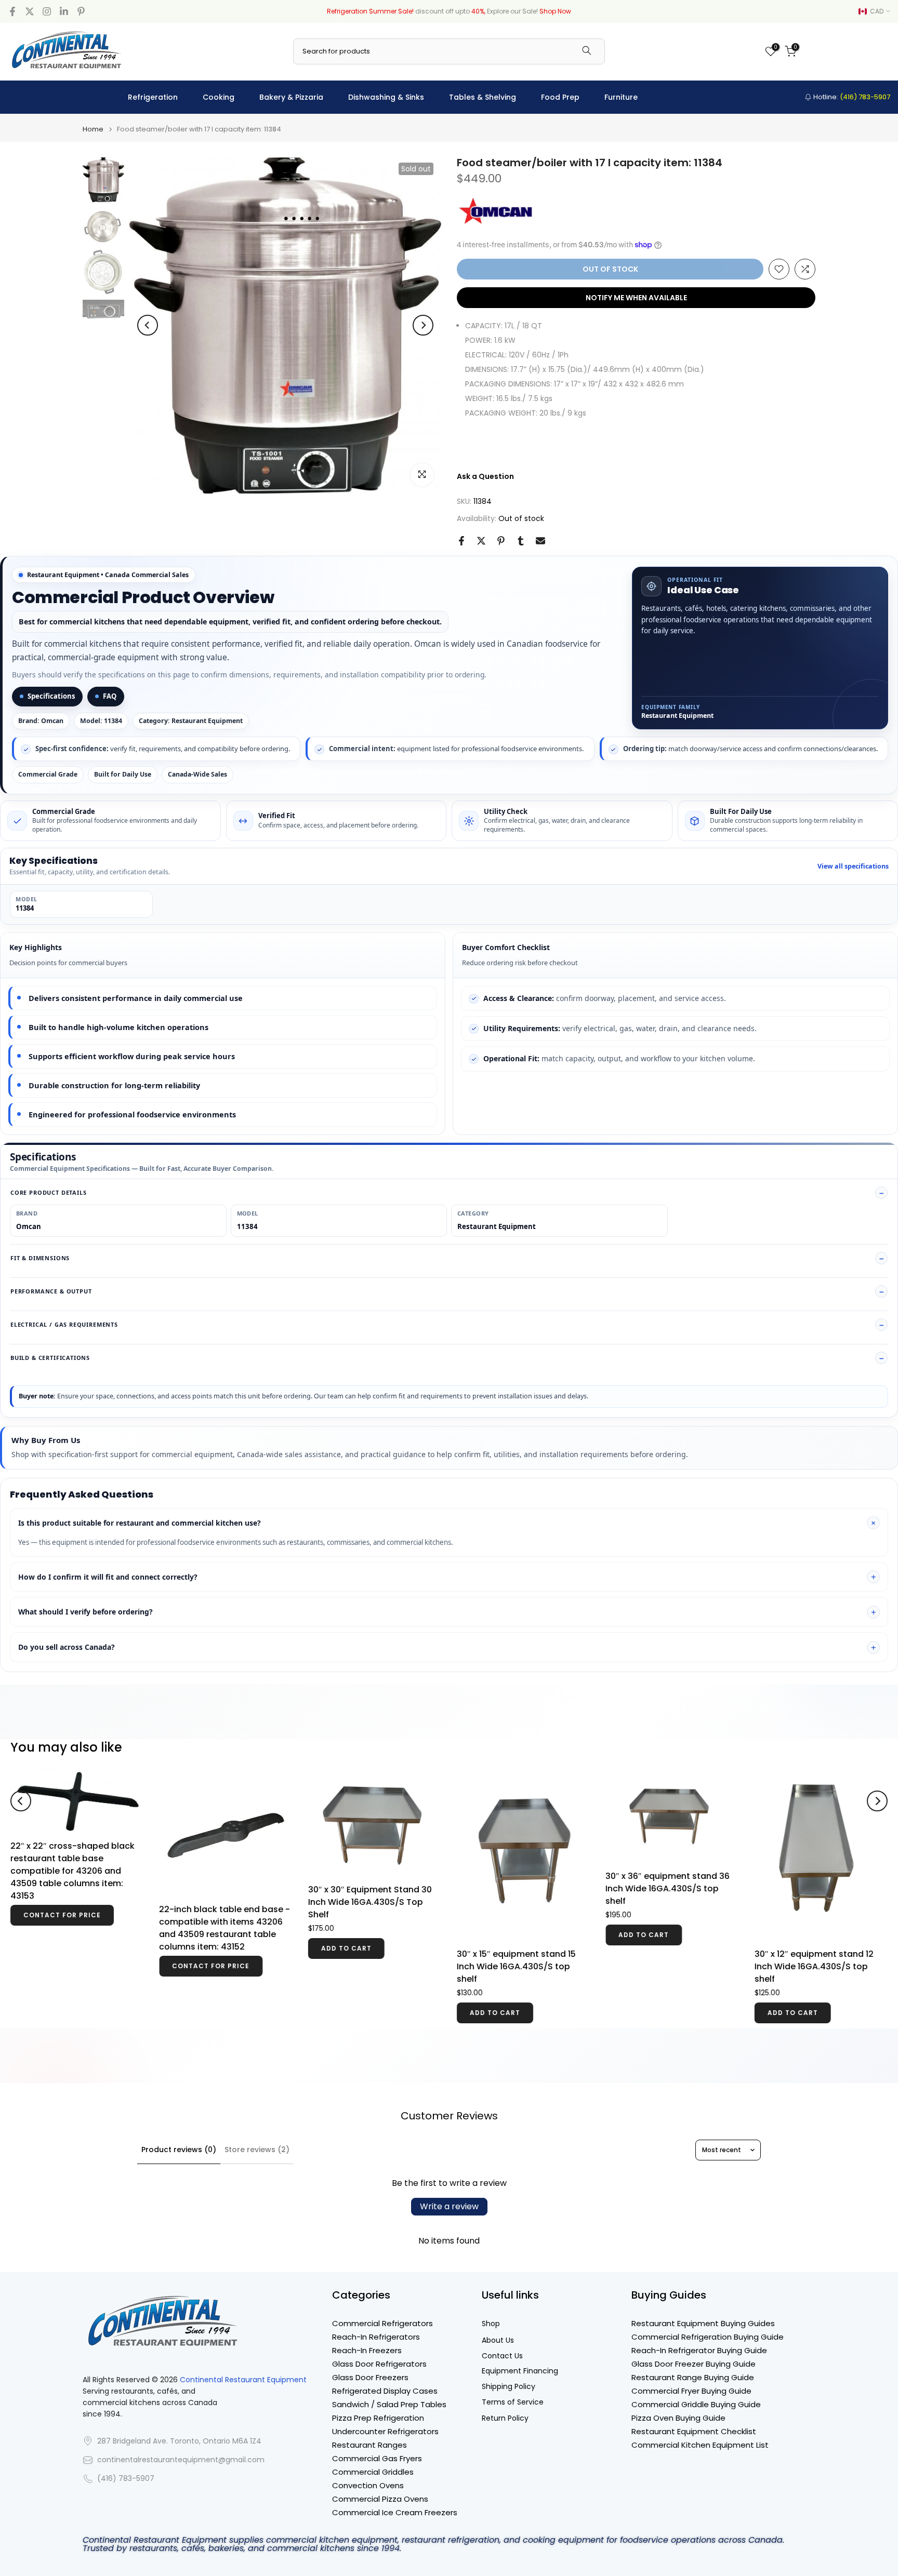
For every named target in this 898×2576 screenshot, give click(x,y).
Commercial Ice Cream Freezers (395, 2512)
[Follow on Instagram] (47, 11)
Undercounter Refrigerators (385, 2431)
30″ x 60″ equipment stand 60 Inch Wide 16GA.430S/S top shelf (72, 1888)
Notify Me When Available (636, 298)
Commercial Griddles (373, 2472)
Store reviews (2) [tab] (257, 2150)
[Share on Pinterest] (501, 541)
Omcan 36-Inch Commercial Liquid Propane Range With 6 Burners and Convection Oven (668, 1961)
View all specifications (853, 866)
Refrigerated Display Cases (385, 2391)
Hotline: (851, 97)
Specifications (51, 696)
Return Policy (505, 2418)
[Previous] (148, 325)
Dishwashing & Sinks (386, 97)
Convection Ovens (368, 2485)
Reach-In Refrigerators (376, 2337)
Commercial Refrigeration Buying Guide (708, 2337)
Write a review (449, 2206)
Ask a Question (485, 476)
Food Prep (560, 97)
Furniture (621, 97)
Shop (491, 2324)
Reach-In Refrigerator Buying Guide (699, 2350)
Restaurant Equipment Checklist (694, 2431)
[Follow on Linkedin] (64, 11)
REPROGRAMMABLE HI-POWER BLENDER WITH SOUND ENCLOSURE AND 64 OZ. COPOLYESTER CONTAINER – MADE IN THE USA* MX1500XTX (518, 1934)
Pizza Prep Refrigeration (378, 2418)
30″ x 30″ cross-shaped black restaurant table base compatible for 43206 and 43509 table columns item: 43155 (370, 1871)
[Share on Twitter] (481, 541)
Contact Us (502, 2356)
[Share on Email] (540, 541)
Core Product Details (49, 1192)
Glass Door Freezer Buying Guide (694, 2364)
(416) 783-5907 (126, 2479)
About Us (498, 2340)
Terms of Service (513, 2402)
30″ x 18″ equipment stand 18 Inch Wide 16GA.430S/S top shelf (219, 1966)
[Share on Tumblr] (521, 541)
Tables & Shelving (483, 97)
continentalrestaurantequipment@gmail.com (181, 2460)
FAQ (110, 696)
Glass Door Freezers (370, 2377)
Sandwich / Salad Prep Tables (389, 2404)
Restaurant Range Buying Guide (693, 2377)
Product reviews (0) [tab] (179, 2150)
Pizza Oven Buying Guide (678, 2418)
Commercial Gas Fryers (377, 2458)
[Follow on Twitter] (30, 11)
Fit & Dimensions (40, 1258)
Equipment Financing (520, 2371)
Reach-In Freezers (367, 2350)
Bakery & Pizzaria (291, 97)
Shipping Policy (509, 2387)
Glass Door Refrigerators (379, 2364)
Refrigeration (153, 97)
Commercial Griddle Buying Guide (696, 2404)
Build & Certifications (50, 1358)
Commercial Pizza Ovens (380, 2499)
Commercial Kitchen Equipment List (700, 2445)
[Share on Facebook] (461, 541)
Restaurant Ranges (369, 2445)
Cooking (219, 97)
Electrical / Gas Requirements (64, 1324)
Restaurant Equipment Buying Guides (703, 2323)
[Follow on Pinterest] (81, 11)
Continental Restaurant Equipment (243, 2380)
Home (93, 129)
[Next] (423, 325)
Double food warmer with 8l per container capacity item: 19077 (820, 1876)
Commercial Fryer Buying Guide (691, 2391)
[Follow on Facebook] (12, 11)
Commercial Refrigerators (382, 2323)
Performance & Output (51, 1291)
